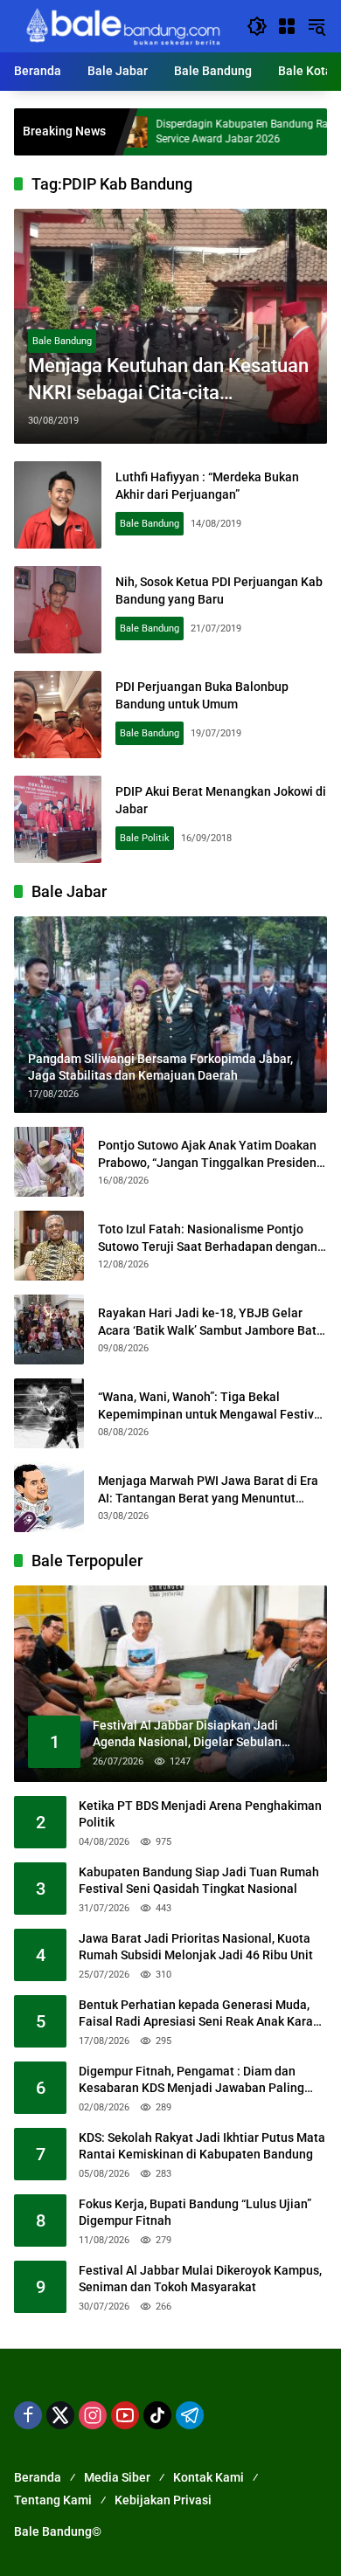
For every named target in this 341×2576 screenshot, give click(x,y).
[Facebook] (28, 2415)
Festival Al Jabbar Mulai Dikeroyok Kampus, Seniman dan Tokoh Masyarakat (200, 2279)
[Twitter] (60, 2415)
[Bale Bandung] (122, 25)
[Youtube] (125, 2415)
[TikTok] (157, 2415)
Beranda (38, 2477)
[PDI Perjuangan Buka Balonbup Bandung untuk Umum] (58, 715)
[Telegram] (190, 2415)
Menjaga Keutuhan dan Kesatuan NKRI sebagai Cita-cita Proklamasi (168, 381)
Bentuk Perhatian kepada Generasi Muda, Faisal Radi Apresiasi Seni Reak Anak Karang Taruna (203, 2014)
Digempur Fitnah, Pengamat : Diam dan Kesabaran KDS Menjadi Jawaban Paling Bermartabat (191, 2081)
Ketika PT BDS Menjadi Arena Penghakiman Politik (200, 1814)
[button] (257, 26)
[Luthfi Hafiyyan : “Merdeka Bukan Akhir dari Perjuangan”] (58, 505)
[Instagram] (93, 2415)
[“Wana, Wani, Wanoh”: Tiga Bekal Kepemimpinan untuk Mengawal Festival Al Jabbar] (49, 1413)
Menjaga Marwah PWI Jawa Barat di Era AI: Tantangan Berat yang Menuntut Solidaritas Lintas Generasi (208, 1490)
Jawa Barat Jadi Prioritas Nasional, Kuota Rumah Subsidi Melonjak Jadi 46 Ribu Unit (196, 1947)
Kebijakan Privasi (163, 2500)
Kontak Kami (209, 2477)
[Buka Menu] (287, 26)
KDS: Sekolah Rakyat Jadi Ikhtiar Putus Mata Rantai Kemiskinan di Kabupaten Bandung (202, 2146)
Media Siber (117, 2477)
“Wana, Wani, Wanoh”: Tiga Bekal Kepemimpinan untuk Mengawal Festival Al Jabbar (211, 1406)
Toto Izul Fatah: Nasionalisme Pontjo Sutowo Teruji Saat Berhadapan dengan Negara (208, 1239)
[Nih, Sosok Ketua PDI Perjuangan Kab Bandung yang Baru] (58, 610)
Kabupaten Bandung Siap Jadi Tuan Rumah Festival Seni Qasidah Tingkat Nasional (199, 1881)
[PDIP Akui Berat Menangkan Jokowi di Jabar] (58, 819)
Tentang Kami (53, 2500)
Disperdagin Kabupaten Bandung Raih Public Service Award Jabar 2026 (219, 131)
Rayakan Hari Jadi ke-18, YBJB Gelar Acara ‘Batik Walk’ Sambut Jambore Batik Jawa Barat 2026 (212, 1323)
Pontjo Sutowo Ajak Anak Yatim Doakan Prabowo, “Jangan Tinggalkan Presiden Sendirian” (207, 1155)
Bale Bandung (62, 341)
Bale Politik (145, 838)
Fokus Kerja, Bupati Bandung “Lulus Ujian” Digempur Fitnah (195, 2213)
